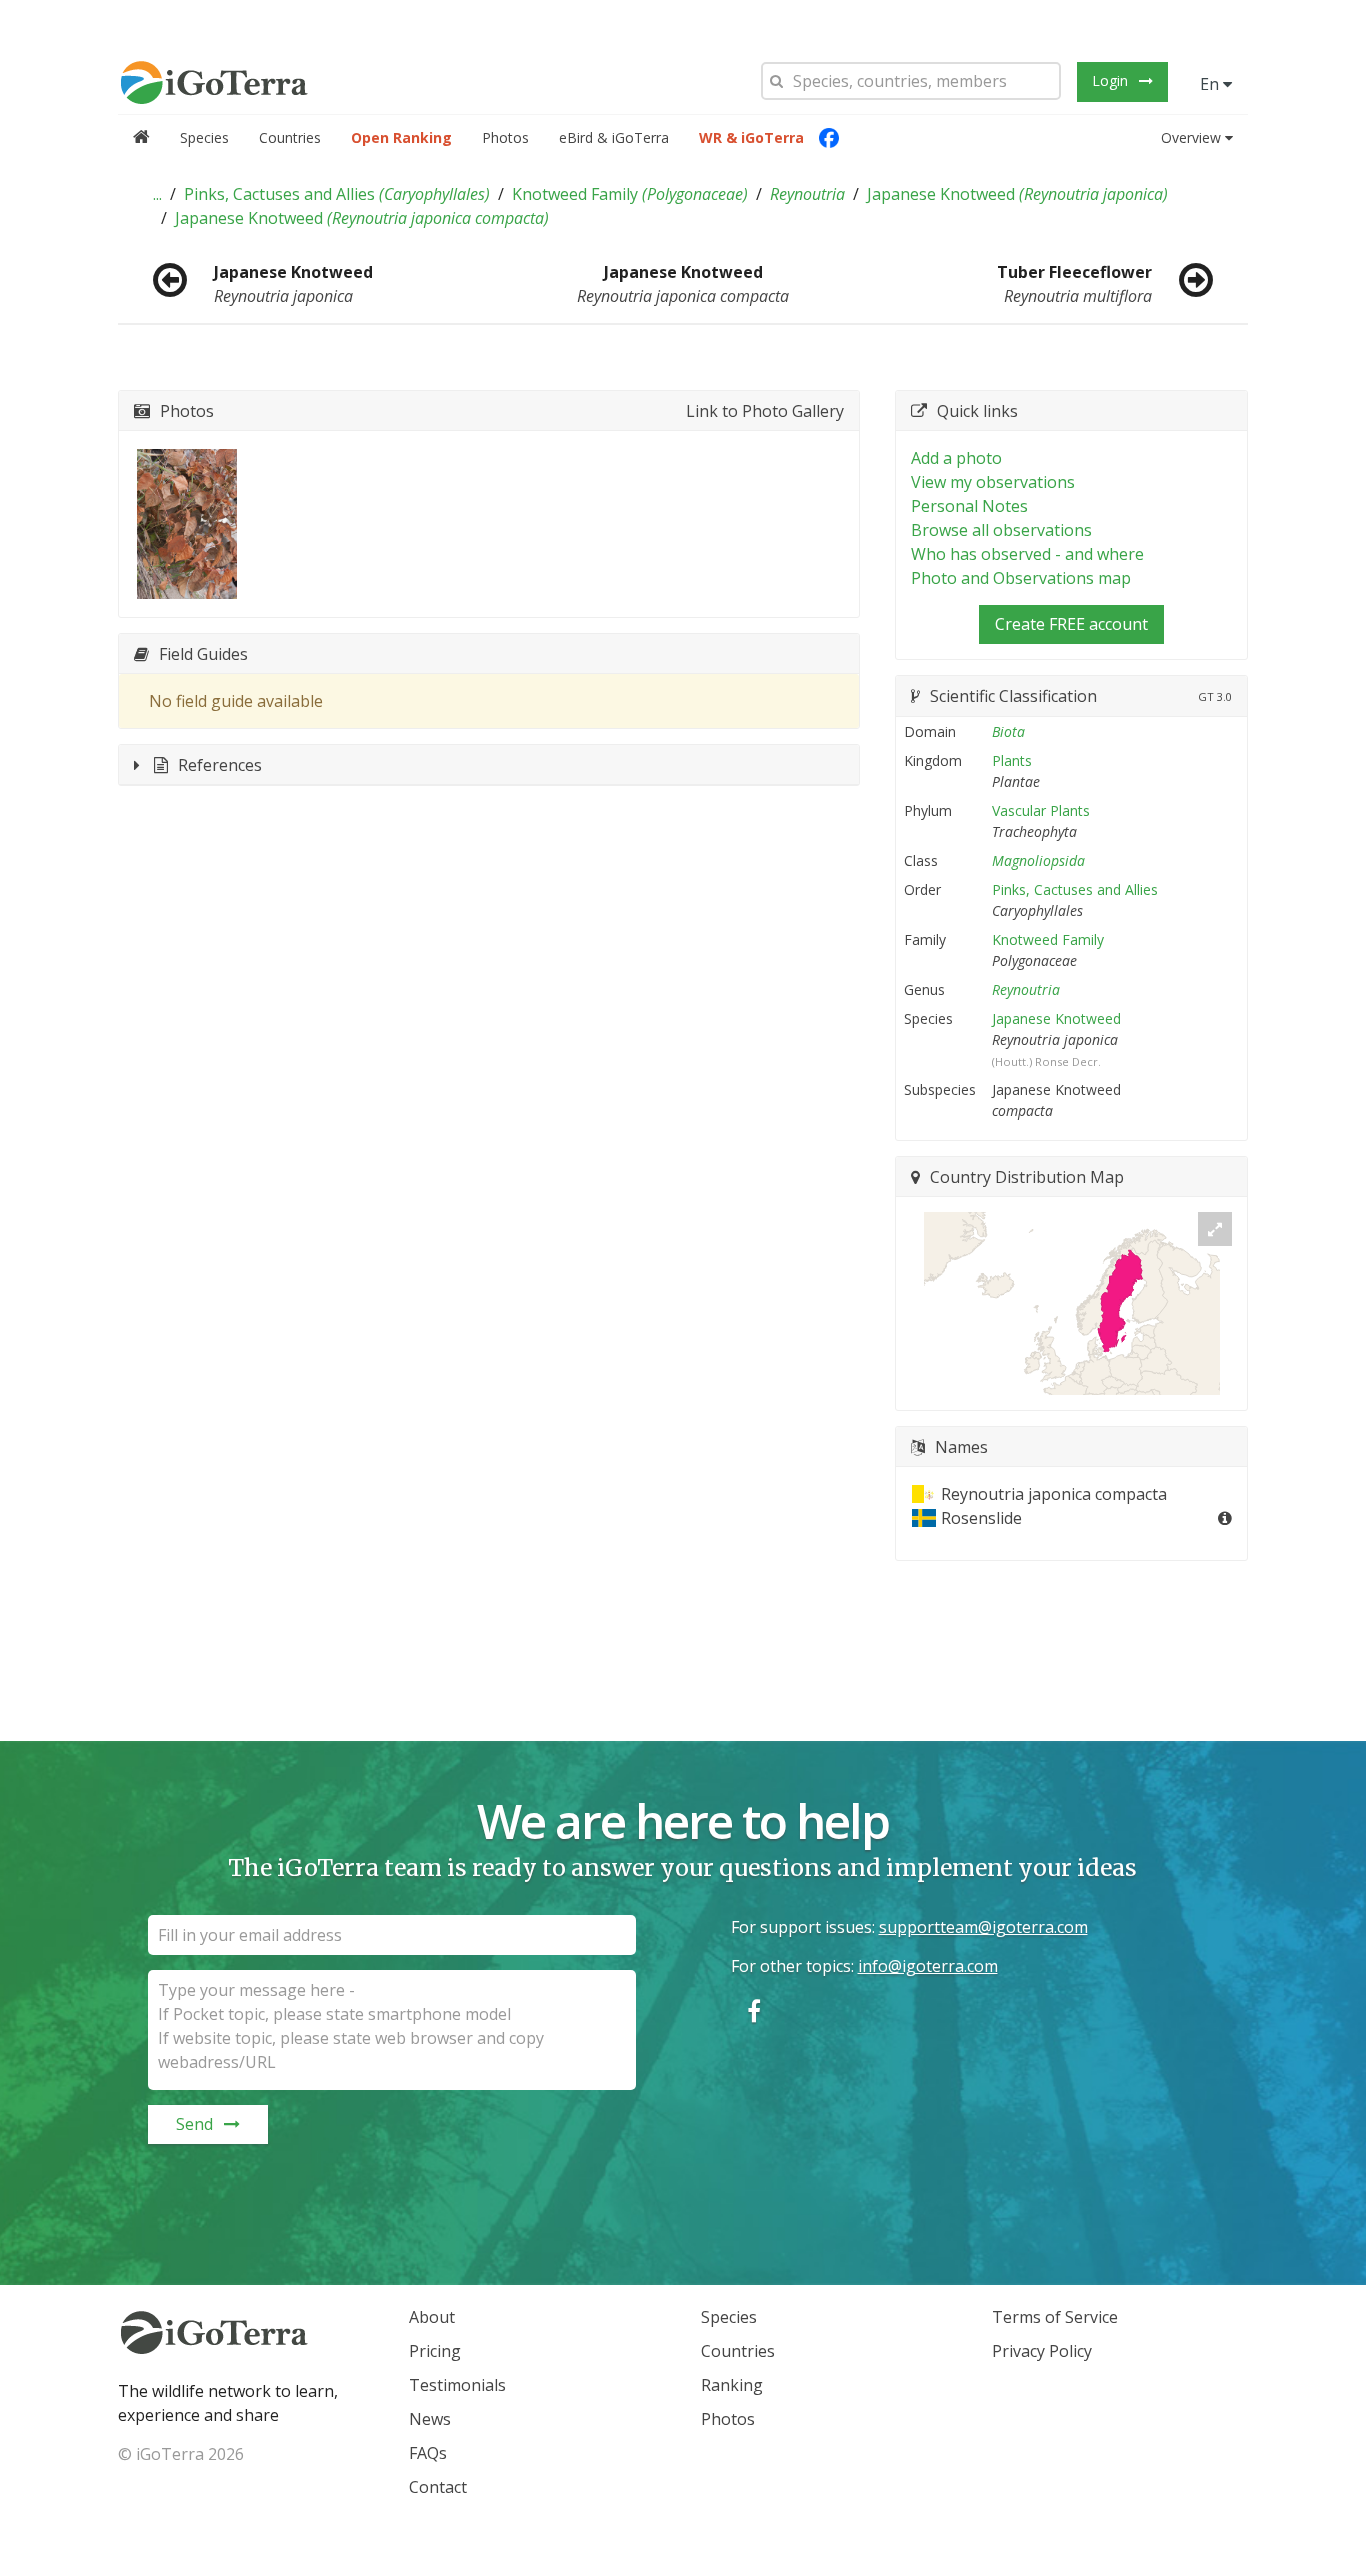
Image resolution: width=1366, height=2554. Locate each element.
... (157, 194)
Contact (438, 2487)
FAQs (428, 2453)
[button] (157, 194)
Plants (1012, 760)
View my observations (993, 482)
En (1211, 84)
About (432, 2317)
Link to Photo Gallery (765, 411)
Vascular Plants (1041, 810)
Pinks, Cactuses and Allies (337, 194)
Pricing (435, 2351)
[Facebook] (829, 138)
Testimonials (457, 2385)
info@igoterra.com (928, 1966)
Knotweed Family (630, 194)
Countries (290, 137)
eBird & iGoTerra (614, 137)
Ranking (732, 2385)
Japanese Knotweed (1017, 194)
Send (194, 2124)
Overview (1191, 137)
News (430, 2419)
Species (204, 137)
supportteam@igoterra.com (983, 1927)
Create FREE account (1071, 624)
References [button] (220, 765)
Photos (505, 137)
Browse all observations (1001, 530)
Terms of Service (1055, 2317)
